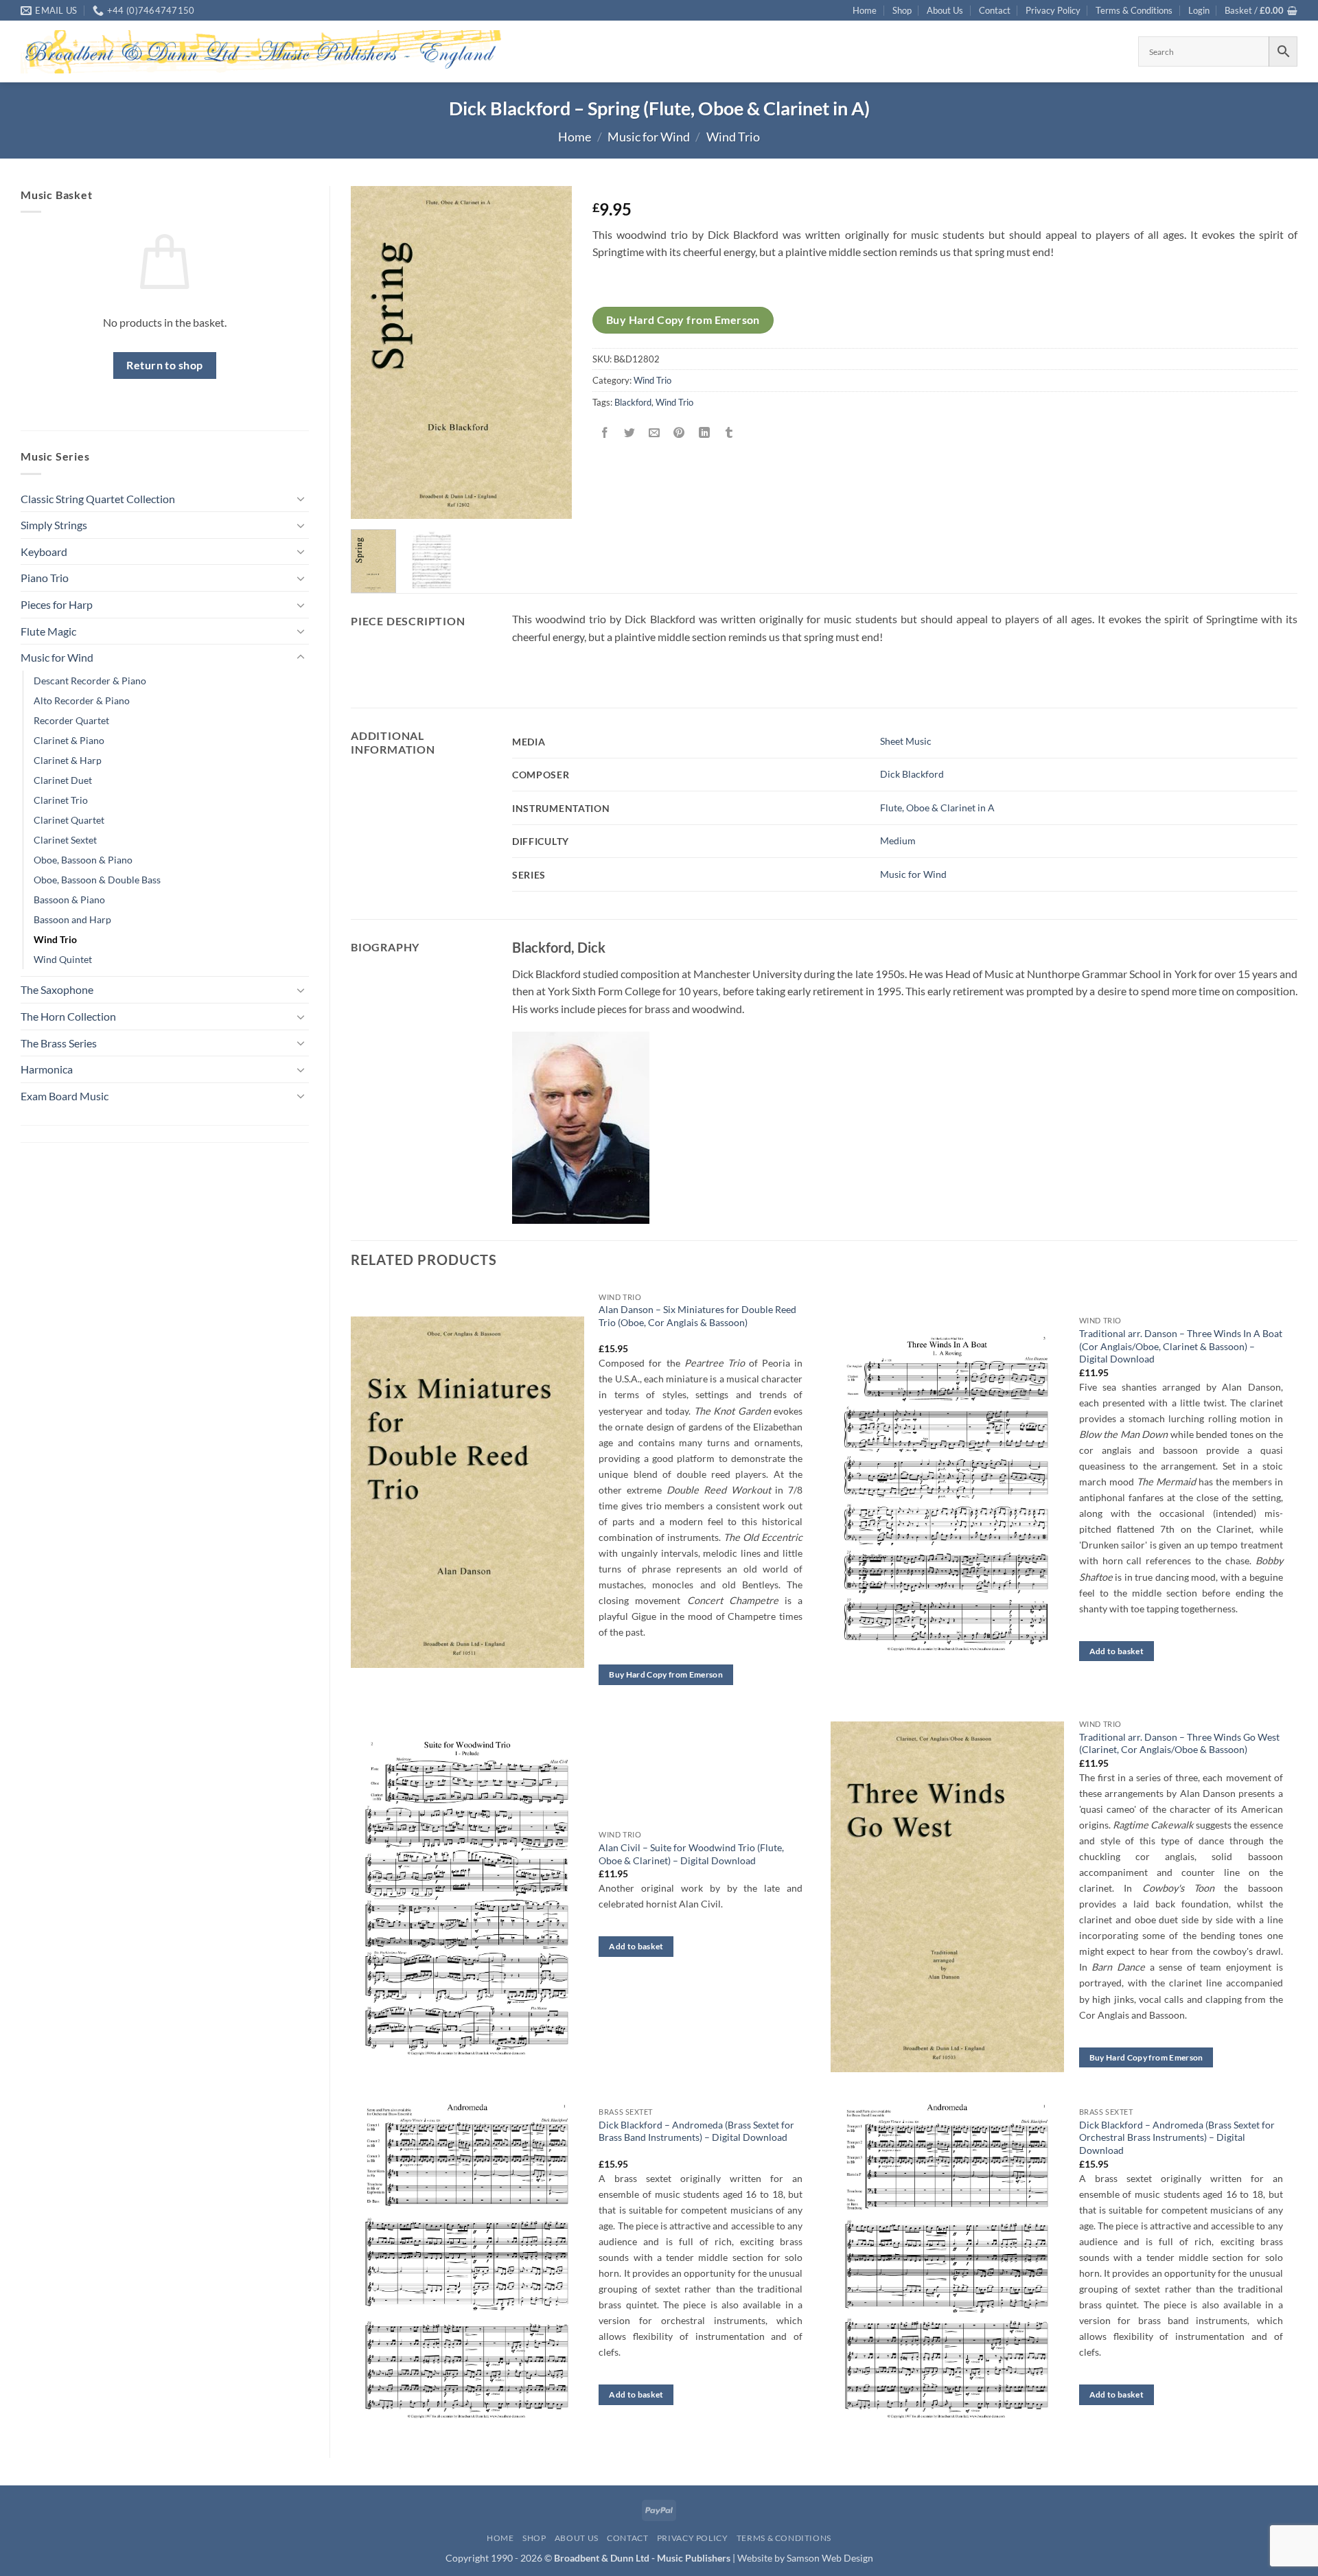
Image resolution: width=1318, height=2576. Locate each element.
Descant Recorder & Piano (90, 681)
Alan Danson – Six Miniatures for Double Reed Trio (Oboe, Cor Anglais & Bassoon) (697, 1316)
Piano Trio (45, 578)
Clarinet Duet (63, 780)
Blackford (633, 402)
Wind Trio (733, 137)
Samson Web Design (830, 2558)
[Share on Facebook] (605, 433)
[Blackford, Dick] (581, 1126)
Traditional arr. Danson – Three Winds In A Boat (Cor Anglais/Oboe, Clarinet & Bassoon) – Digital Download (1181, 1346)
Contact (995, 10)
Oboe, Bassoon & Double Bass (97, 880)
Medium (898, 840)
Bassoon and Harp (72, 919)
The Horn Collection (68, 1016)
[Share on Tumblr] (729, 433)
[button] (1199, 10)
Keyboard (44, 552)
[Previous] (373, 352)
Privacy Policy (1053, 10)
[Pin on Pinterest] (679, 433)
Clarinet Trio (61, 800)
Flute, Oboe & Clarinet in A (937, 808)
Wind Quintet (63, 959)
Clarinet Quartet (69, 820)
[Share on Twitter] (630, 433)
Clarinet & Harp (68, 760)
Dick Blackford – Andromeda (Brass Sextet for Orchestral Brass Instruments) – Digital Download (1177, 2137)
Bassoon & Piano (69, 900)
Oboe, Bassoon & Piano (83, 860)
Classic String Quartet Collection (98, 499)
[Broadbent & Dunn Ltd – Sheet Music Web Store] (261, 52)
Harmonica (47, 1069)
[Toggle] (301, 498)
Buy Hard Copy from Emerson (683, 320)
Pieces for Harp (57, 604)
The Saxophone (57, 989)
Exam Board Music (65, 1096)
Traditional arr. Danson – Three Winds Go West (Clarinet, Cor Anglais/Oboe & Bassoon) (1179, 1743)
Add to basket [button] (1117, 1651)
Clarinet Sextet (65, 840)
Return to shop (165, 365)
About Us (945, 10)
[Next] (551, 352)
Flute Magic (48, 631)
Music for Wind (649, 137)
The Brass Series (59, 1043)
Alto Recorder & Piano (82, 700)
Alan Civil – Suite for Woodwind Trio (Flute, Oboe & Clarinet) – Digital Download (691, 1854)
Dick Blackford (912, 774)
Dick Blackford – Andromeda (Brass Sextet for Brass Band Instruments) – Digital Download (696, 2131)
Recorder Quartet (71, 720)
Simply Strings (54, 525)
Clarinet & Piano (69, 740)
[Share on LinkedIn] (704, 433)
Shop (902, 10)
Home (865, 10)
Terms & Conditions (1134, 10)
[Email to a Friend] (655, 433)
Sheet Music (906, 741)
